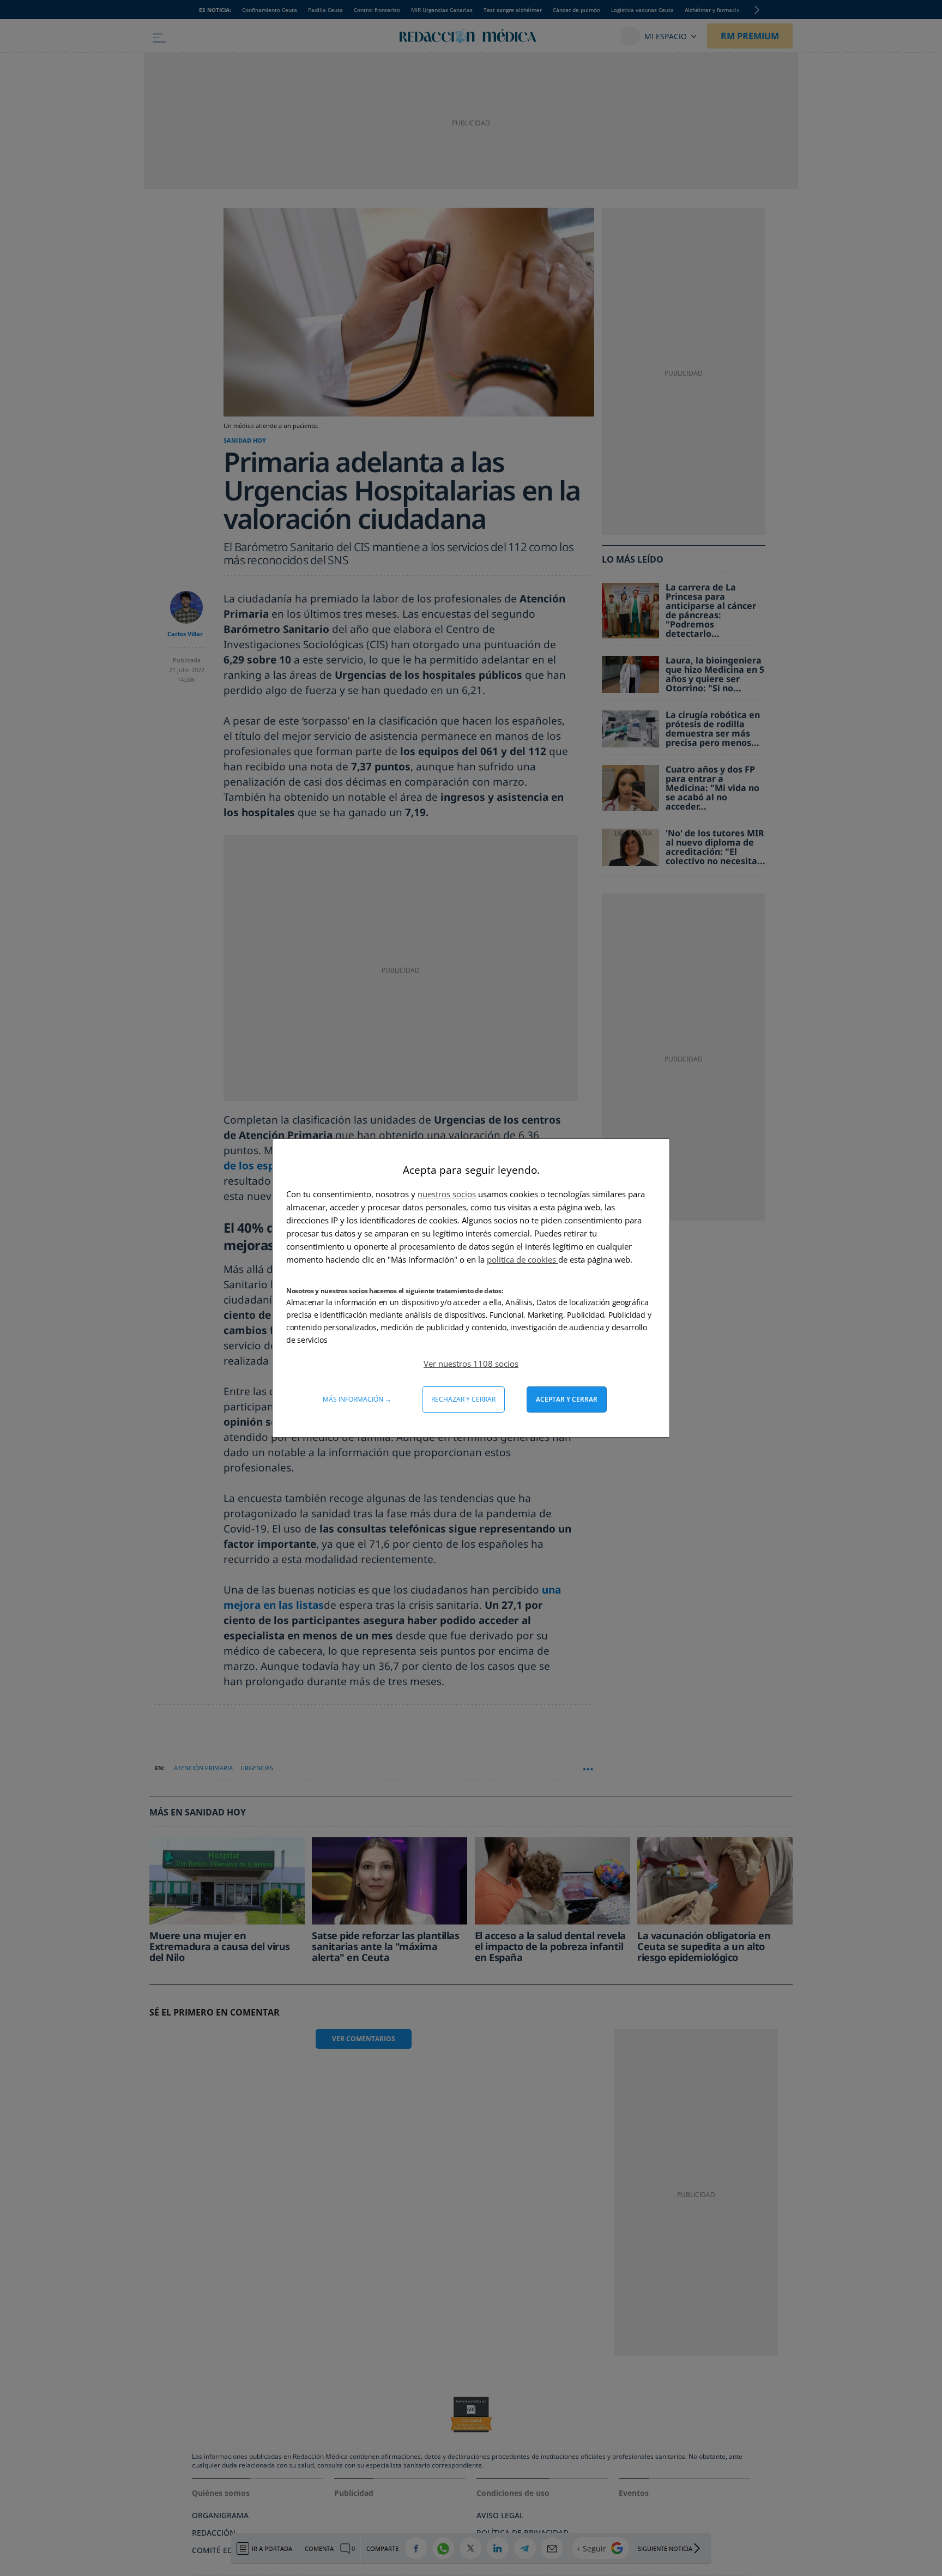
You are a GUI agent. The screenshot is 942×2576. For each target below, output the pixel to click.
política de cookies (523, 1259)
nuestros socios (447, 1194)
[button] (471, 1364)
